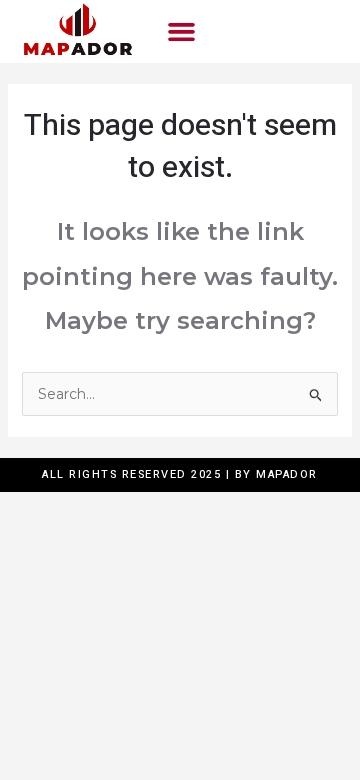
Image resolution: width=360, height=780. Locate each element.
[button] (182, 32)
